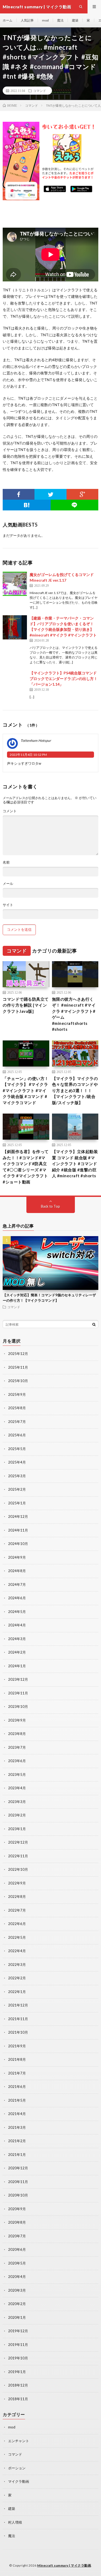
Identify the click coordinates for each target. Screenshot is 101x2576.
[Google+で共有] (82, 494)
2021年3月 (17, 2127)
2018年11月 (18, 2399)
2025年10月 (18, 1381)
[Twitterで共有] (50, 494)
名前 (6, 862)
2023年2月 (17, 1815)
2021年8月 (17, 2059)
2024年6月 (17, 1598)
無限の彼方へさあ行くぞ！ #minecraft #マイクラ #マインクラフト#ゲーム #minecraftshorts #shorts (74, 1014)
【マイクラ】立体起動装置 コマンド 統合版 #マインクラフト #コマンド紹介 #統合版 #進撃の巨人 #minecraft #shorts (75, 1164)
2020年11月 (18, 2182)
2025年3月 (17, 1476)
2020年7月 (17, 2236)
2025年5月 (17, 1449)
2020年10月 (18, 2195)
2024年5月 (17, 1612)
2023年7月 (17, 1747)
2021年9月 (17, 2046)
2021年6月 (17, 2087)
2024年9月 (17, 1557)
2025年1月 (17, 1503)
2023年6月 (17, 1761)
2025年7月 (17, 1422)
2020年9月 (17, 2209)
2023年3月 (17, 1802)
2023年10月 (18, 1706)
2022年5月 (17, 1937)
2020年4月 (17, 2277)
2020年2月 (17, 2304)
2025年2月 (17, 1489)
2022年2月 (17, 1978)
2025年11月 (18, 1367)
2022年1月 (17, 1992)
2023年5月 (17, 1774)
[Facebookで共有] (19, 494)
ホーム (8, 20)
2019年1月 (17, 2372)
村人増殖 (15, 2522)
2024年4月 (17, 1625)
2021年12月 (18, 2005)
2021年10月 (18, 2032)
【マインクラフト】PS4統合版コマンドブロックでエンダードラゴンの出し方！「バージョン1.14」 (64, 679)
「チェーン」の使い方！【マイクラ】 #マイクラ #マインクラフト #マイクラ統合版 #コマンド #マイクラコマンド (26, 1090)
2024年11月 (18, 1530)
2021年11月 (18, 2019)
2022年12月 (18, 1842)
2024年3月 (17, 1639)
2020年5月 (17, 2263)
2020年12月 (18, 2168)
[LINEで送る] (75, 505)
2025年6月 (17, 1435)
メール (8, 884)
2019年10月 (18, 2358)
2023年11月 (18, 1693)
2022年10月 (18, 1869)
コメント (10, 811)
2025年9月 (17, 1394)
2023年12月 (18, 1679)
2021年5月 (17, 2100)
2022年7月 (17, 1910)
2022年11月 (18, 1856)
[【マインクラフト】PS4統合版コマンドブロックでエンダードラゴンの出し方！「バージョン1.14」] (15, 682)
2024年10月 (18, 1544)
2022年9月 (17, 1883)
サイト (8, 905)
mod (45, 20)
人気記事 (27, 20)
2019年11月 (18, 2345)
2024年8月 (17, 1571)
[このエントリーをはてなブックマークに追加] (27, 505)
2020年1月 (17, 2317)
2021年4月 (17, 2114)
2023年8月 (17, 1734)
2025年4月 (17, 1462)
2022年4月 (17, 1951)
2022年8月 (17, 1897)
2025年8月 (17, 1408)
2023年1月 (17, 1829)
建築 (75, 20)
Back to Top (50, 1206)
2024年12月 (18, 1516)
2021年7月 (17, 2073)
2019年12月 (18, 2331)
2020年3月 (17, 2290)
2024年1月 (17, 1666)
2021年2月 (17, 2141)
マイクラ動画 (19, 2481)
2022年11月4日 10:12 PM (28, 755)
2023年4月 (17, 1788)
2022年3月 (17, 1965)
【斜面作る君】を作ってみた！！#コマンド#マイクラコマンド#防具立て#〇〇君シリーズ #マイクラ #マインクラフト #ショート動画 (26, 1167)
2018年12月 (18, 2385)
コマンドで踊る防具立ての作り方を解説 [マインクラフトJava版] (26, 1005)
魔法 (60, 20)
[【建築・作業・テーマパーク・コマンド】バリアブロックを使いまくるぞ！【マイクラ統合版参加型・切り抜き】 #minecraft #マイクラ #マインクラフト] (15, 627)
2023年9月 (17, 1720)
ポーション (17, 2468)
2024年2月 (17, 1652)
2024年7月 (17, 1584)
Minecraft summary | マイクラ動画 (64, 2565)
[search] (94, 1324)
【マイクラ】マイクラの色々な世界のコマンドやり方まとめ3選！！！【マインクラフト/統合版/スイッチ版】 (75, 1090)
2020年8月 (17, 2222)
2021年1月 (17, 2155)
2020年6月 (17, 2249)
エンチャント (19, 2441)
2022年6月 (17, 1924)
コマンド (40, 91)
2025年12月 (18, 1354)
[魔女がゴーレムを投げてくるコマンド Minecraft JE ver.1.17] (15, 584)
